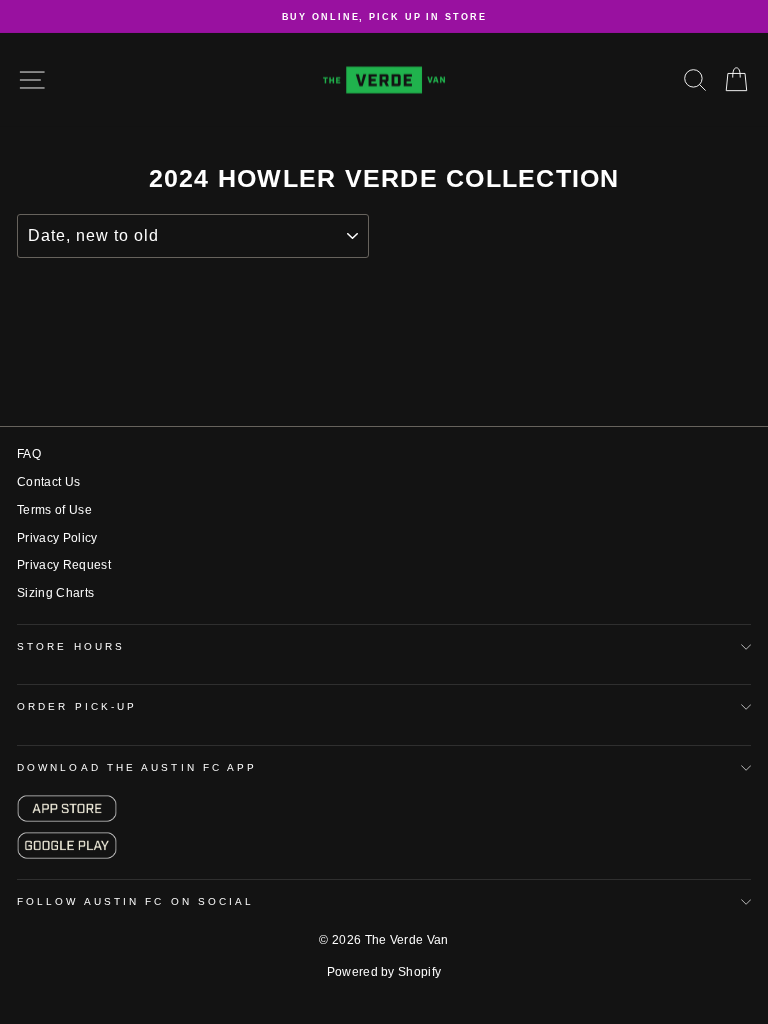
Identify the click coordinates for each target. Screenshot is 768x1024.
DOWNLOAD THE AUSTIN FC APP (137, 767)
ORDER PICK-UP (77, 706)
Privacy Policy (57, 538)
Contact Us (48, 482)
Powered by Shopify (384, 972)
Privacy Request (64, 565)
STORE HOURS (71, 646)
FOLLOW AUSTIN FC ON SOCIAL (135, 901)
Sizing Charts (55, 593)
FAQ (29, 454)
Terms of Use (54, 510)
